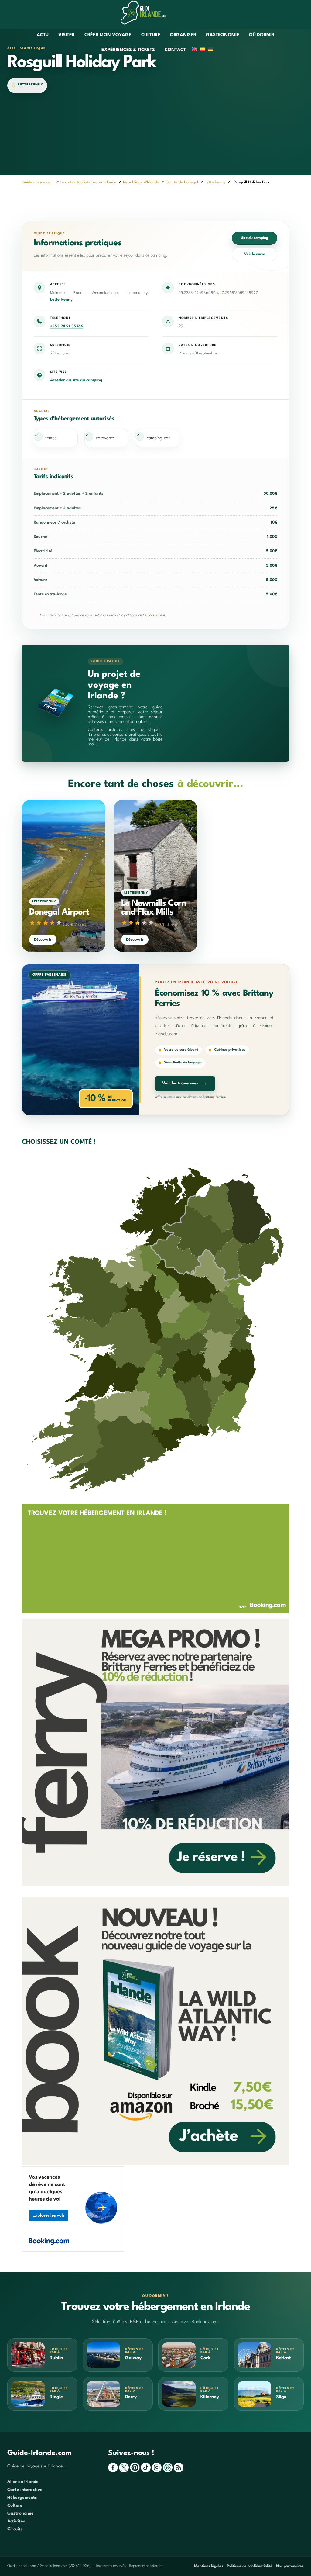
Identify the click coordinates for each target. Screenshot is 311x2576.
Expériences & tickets (128, 50)
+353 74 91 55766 (67, 326)
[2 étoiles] (39, 923)
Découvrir (43, 940)
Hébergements (22, 2498)
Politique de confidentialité (250, 2566)
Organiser (183, 35)
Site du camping (255, 238)
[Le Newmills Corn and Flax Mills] (156, 876)
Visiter (67, 35)
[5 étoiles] (59, 923)
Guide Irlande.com (38, 182)
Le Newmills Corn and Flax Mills (154, 908)
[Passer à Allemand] (210, 50)
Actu (43, 35)
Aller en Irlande (23, 2482)
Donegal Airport (59, 912)
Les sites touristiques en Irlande (88, 182)
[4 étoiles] (52, 923)
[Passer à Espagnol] (203, 50)
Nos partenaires (290, 2566)
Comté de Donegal (182, 182)
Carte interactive (25, 2490)
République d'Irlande (141, 182)
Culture (151, 35)
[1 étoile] (32, 923)
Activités (16, 2521)
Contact (175, 50)
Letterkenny (31, 85)
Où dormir (262, 35)
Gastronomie (223, 35)
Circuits (15, 2529)
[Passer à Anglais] (195, 50)
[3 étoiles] (46, 923)
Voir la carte (255, 254)
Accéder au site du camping (76, 380)
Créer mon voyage (108, 35)
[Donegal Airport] (64, 876)
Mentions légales (209, 2566)
